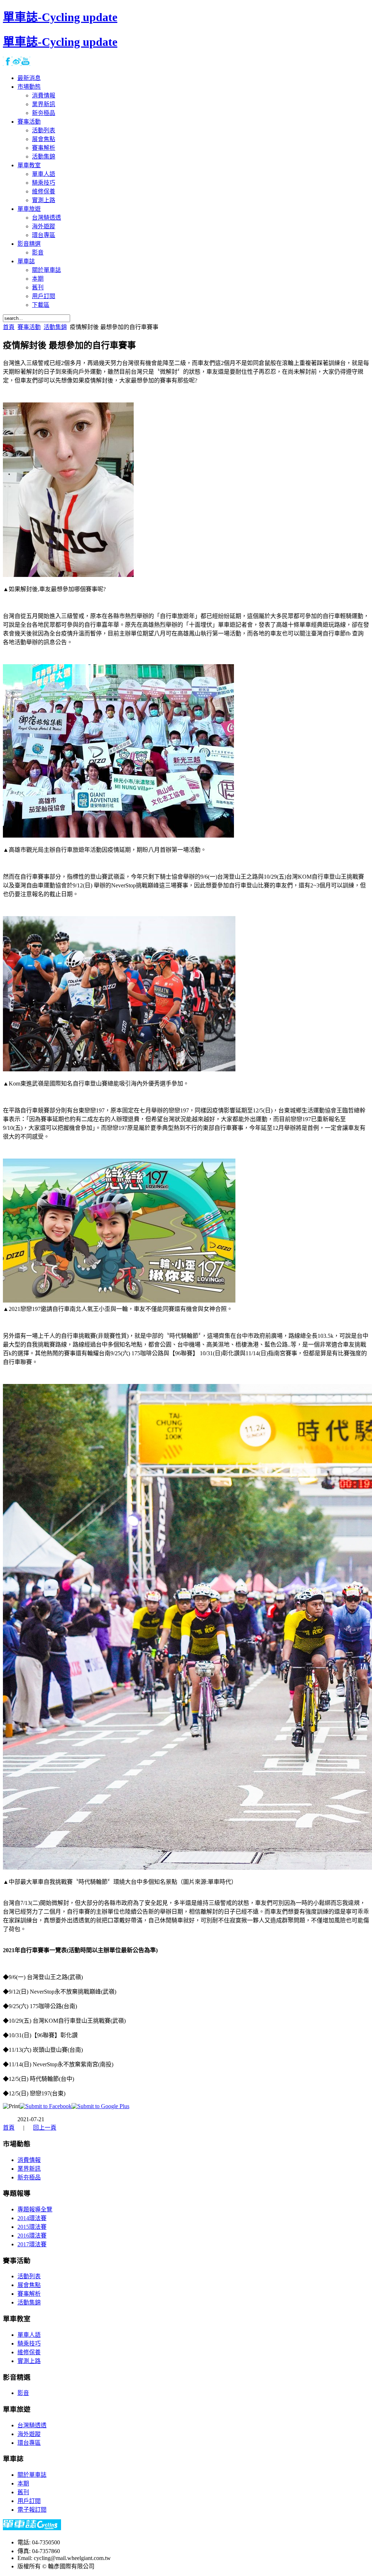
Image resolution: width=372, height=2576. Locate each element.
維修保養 (29, 2352)
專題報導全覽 (35, 2209)
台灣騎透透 (32, 2425)
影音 (23, 2393)
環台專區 (29, 2443)
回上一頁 (45, 2128)
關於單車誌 (32, 2475)
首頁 (9, 327)
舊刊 (23, 2492)
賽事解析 (29, 2294)
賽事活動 (29, 327)
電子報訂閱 (32, 2510)
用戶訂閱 (29, 2501)
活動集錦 (55, 327)
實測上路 (29, 2361)
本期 (23, 2483)
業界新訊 (29, 2169)
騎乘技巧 (29, 2344)
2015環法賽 (32, 2227)
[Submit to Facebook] (46, 2106)
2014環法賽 (32, 2218)
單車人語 (29, 2335)
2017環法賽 (32, 2244)
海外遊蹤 (29, 2434)
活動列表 (29, 2276)
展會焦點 (29, 2285)
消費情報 (29, 2160)
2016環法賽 (32, 2236)
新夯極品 (29, 2177)
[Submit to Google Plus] (100, 2106)
